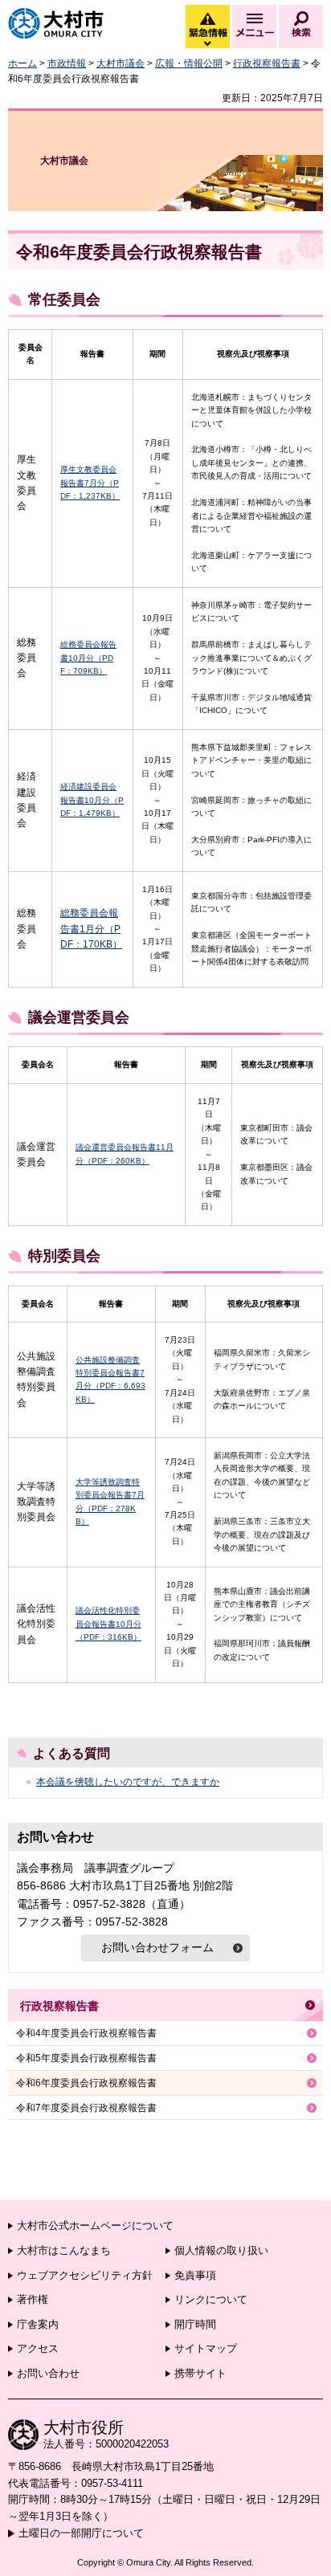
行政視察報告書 (267, 63)
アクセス (38, 2348)
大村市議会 (121, 63)
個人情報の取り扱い (221, 2250)
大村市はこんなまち (64, 2250)
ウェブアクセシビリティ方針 (85, 2275)
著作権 (33, 2299)
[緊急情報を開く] (206, 44)
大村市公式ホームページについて (95, 2225)
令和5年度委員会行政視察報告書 (86, 2058)
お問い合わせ (48, 2373)
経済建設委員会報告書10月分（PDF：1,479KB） (92, 800)
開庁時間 (195, 2324)
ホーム (22, 63)
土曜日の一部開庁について (81, 2533)
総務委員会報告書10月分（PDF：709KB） (88, 658)
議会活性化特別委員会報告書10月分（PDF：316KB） (108, 1624)
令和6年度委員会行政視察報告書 (86, 2083)
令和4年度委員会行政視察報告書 (86, 2033)
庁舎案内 (38, 2324)
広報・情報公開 (189, 63)
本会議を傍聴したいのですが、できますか (128, 1782)
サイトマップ (206, 2348)
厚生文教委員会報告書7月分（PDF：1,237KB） (90, 483)
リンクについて (211, 2299)
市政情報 (67, 63)
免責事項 (195, 2275)
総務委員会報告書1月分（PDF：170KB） (91, 928)
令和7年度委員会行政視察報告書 (86, 2108)
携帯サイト (200, 2373)
